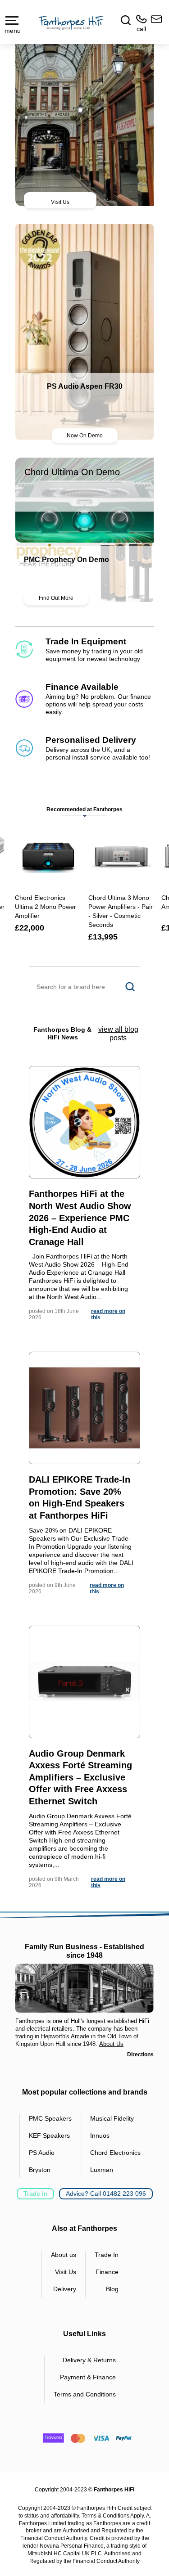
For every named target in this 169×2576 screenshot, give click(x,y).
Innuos (100, 2135)
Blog (112, 2289)
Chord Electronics (115, 2153)
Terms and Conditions (85, 2394)
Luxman (102, 2170)
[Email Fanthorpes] (155, 24)
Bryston (40, 2170)
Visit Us (60, 202)
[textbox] (85, 987)
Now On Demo (85, 436)
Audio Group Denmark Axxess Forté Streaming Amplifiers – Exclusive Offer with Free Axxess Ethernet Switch (80, 1777)
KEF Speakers (49, 2135)
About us (64, 2255)
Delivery (65, 2289)
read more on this (108, 1314)
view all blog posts (118, 1034)
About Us (111, 2044)
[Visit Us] (85, 116)
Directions (140, 2055)
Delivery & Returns (89, 2360)
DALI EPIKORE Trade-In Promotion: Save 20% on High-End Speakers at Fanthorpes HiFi (80, 1497)
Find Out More (56, 598)
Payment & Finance (88, 2377)
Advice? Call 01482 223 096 (106, 2194)
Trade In (35, 2194)
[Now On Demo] (85, 332)
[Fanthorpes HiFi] (72, 23)
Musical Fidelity (112, 2118)
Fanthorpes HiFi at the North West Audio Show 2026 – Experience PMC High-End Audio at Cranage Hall (80, 1218)
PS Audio (42, 2153)
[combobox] (85, 987)
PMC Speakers (50, 2118)
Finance (107, 2272)
